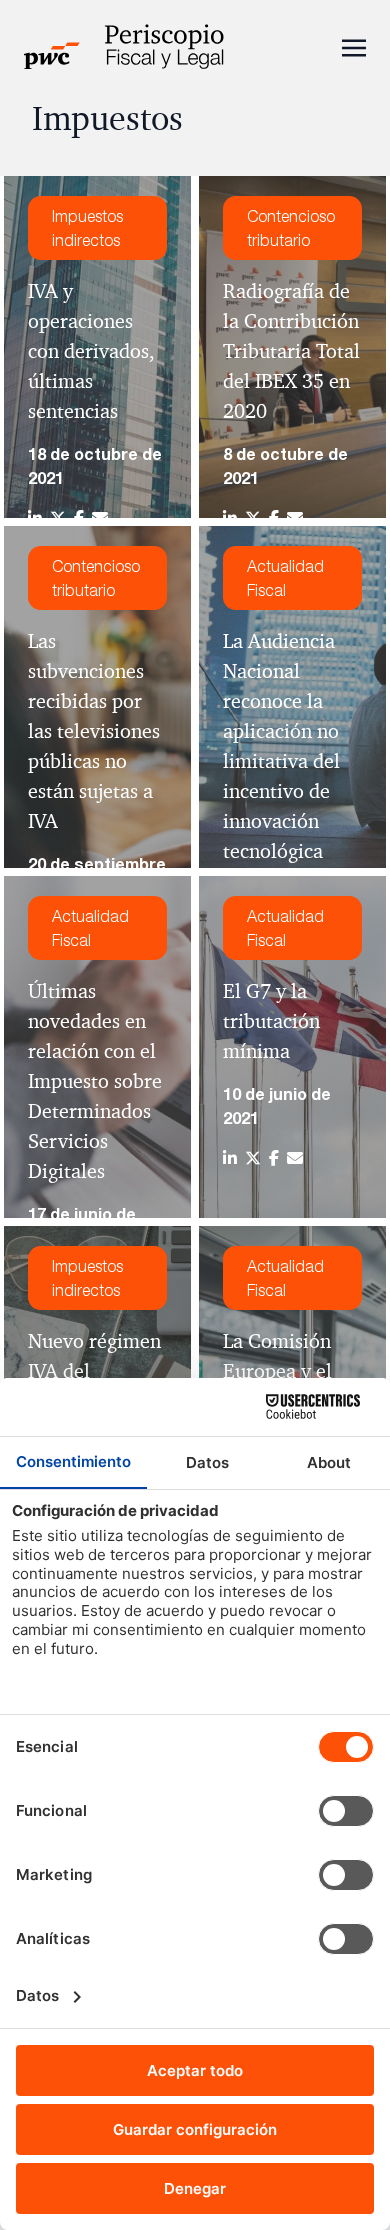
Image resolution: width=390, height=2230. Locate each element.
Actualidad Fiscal (285, 578)
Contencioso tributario (291, 228)
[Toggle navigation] (354, 46)
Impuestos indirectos (87, 228)
